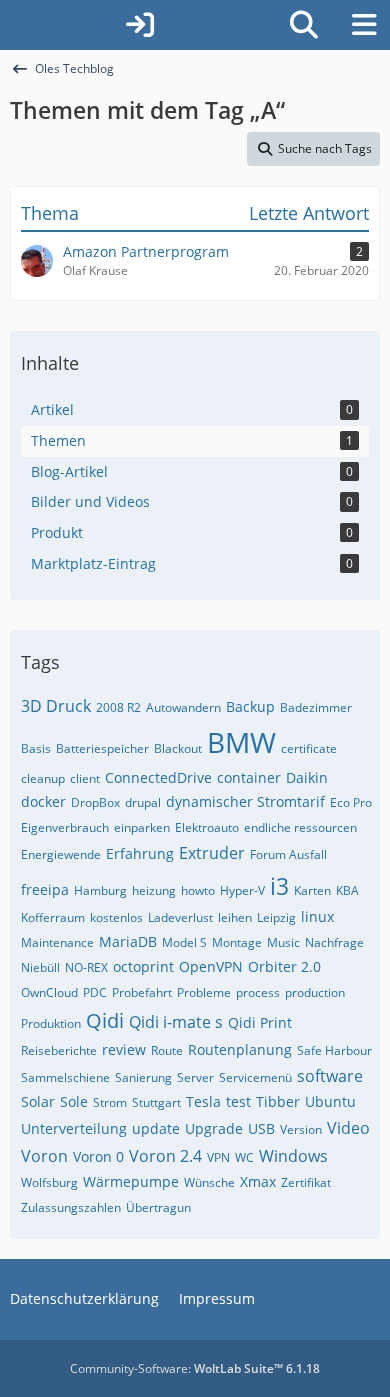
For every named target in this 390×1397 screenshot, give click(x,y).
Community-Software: (195, 1368)
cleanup (43, 778)
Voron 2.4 (165, 1156)
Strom (110, 1102)
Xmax (258, 1181)
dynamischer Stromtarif (245, 801)
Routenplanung (240, 1049)
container (249, 777)
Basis (36, 748)
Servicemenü (255, 1077)
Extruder (212, 853)
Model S (184, 942)
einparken (142, 827)
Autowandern (183, 707)
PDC (95, 992)
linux (317, 916)
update (156, 1128)
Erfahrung (140, 853)
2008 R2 (118, 707)
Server (195, 1077)
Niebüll (40, 967)
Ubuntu (330, 1101)
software (330, 1076)
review (124, 1049)
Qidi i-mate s (176, 1022)
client (85, 778)
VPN (218, 1157)
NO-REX (86, 967)
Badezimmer (316, 707)
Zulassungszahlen (71, 1207)
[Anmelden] (140, 25)
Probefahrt (142, 992)
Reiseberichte (59, 1050)
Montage (237, 942)
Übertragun (158, 1207)
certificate (309, 748)
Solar (38, 1101)
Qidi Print (260, 1022)
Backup (250, 706)
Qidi (105, 1020)
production (315, 992)
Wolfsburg (49, 1182)
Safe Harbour (334, 1050)
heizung (154, 890)
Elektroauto (207, 827)
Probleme (204, 992)
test (238, 1101)
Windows (293, 1156)
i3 (279, 886)
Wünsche (209, 1182)
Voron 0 (98, 1156)
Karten (312, 890)
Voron (44, 1156)
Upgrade (214, 1128)
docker (43, 801)
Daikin (307, 777)
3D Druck (56, 706)
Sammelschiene (65, 1077)
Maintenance (57, 942)
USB (261, 1128)
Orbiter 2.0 (284, 966)
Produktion (51, 1023)
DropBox (95, 802)
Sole (74, 1101)
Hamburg (100, 890)
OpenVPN (211, 966)
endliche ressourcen (300, 827)
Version (301, 1129)
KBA (347, 890)
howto (198, 890)
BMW (241, 742)
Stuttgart (156, 1102)
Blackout (178, 748)
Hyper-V (242, 890)
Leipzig (276, 917)
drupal (143, 802)
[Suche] (304, 25)
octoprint (143, 966)
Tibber (278, 1101)
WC (244, 1157)
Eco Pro (351, 802)
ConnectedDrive (158, 777)
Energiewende (61, 854)
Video (348, 1128)
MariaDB (128, 941)
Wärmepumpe (131, 1181)
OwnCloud (49, 992)
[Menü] (364, 25)
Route (167, 1050)
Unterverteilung (74, 1128)
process (258, 992)
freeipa (45, 889)
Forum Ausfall (288, 854)
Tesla (203, 1101)
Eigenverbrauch (65, 827)
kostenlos (116, 917)
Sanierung (143, 1077)
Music (283, 942)
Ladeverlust (180, 917)
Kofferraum (53, 917)
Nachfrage (334, 942)
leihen (235, 917)
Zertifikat (306, 1182)
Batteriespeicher (102, 748)
